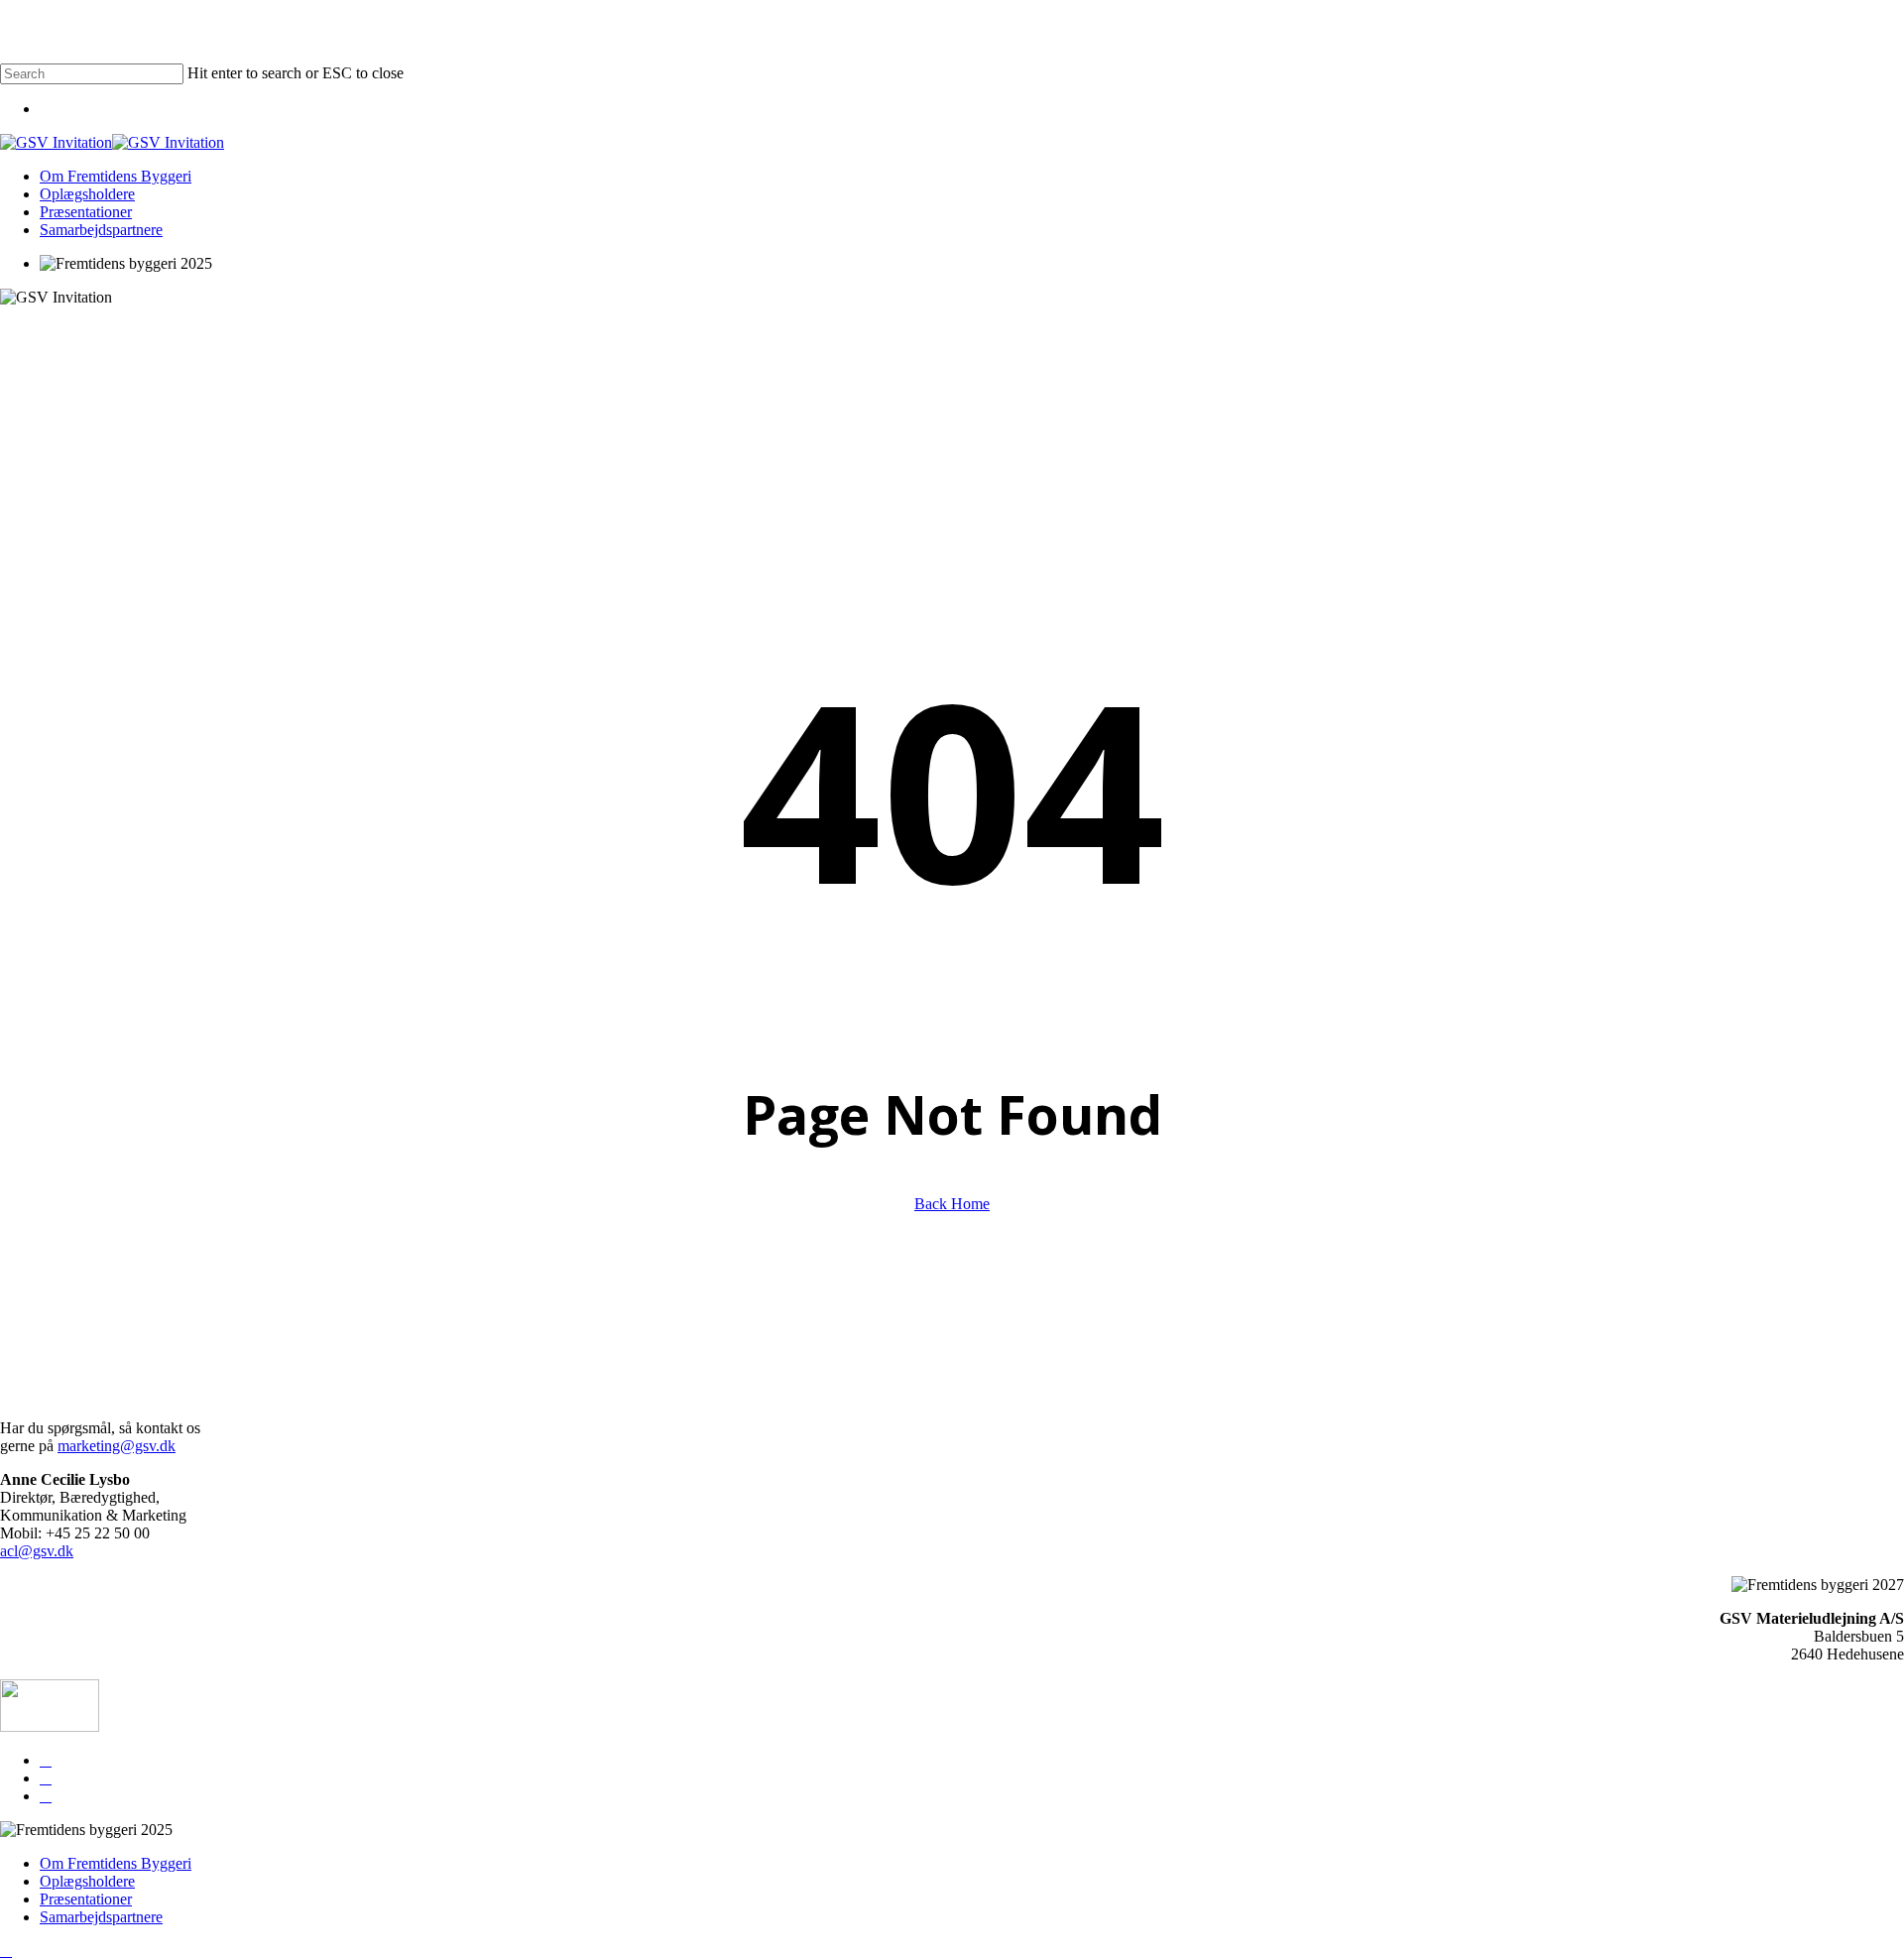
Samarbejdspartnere (101, 1917)
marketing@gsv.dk (117, 1446)
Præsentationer (86, 1899)
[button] (6, 1951)
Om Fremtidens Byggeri (116, 1863)
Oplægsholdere (87, 1881)
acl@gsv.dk (37, 1551)
